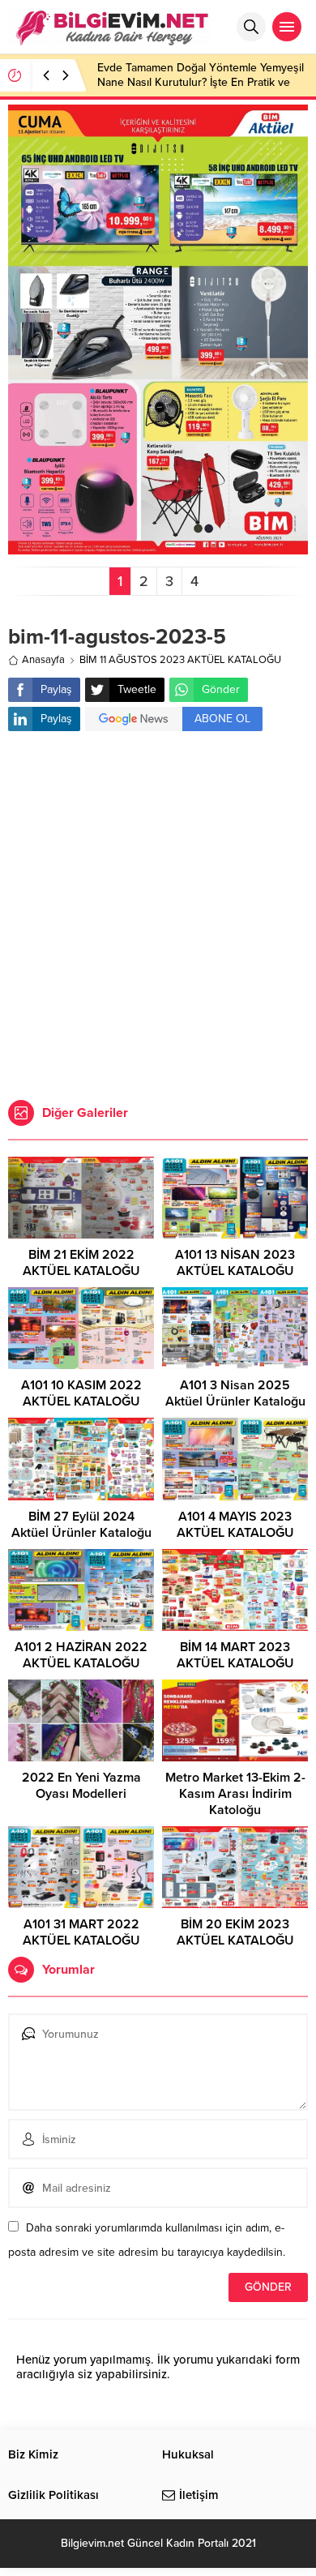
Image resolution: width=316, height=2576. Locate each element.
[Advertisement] (158, 918)
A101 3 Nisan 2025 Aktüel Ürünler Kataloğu (235, 1393)
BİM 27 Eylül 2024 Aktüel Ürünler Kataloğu (81, 1525)
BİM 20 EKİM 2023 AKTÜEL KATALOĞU (235, 1932)
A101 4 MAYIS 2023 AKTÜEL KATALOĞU (235, 1525)
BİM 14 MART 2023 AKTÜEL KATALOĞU (235, 1655)
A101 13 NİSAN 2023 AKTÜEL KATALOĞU (235, 1263)
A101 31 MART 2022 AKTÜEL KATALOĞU (81, 1932)
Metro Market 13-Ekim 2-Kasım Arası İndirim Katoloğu (235, 1794)
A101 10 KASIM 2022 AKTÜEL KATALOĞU (81, 1393)
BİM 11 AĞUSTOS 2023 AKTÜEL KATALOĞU (180, 660)
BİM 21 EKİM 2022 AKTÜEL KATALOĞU (81, 1263)
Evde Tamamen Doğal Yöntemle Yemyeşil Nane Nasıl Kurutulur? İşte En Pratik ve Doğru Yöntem (201, 82)
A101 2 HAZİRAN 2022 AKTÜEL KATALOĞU (81, 1655)
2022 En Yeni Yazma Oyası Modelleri (81, 1786)
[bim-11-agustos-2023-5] (158, 548)
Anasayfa (43, 660)
